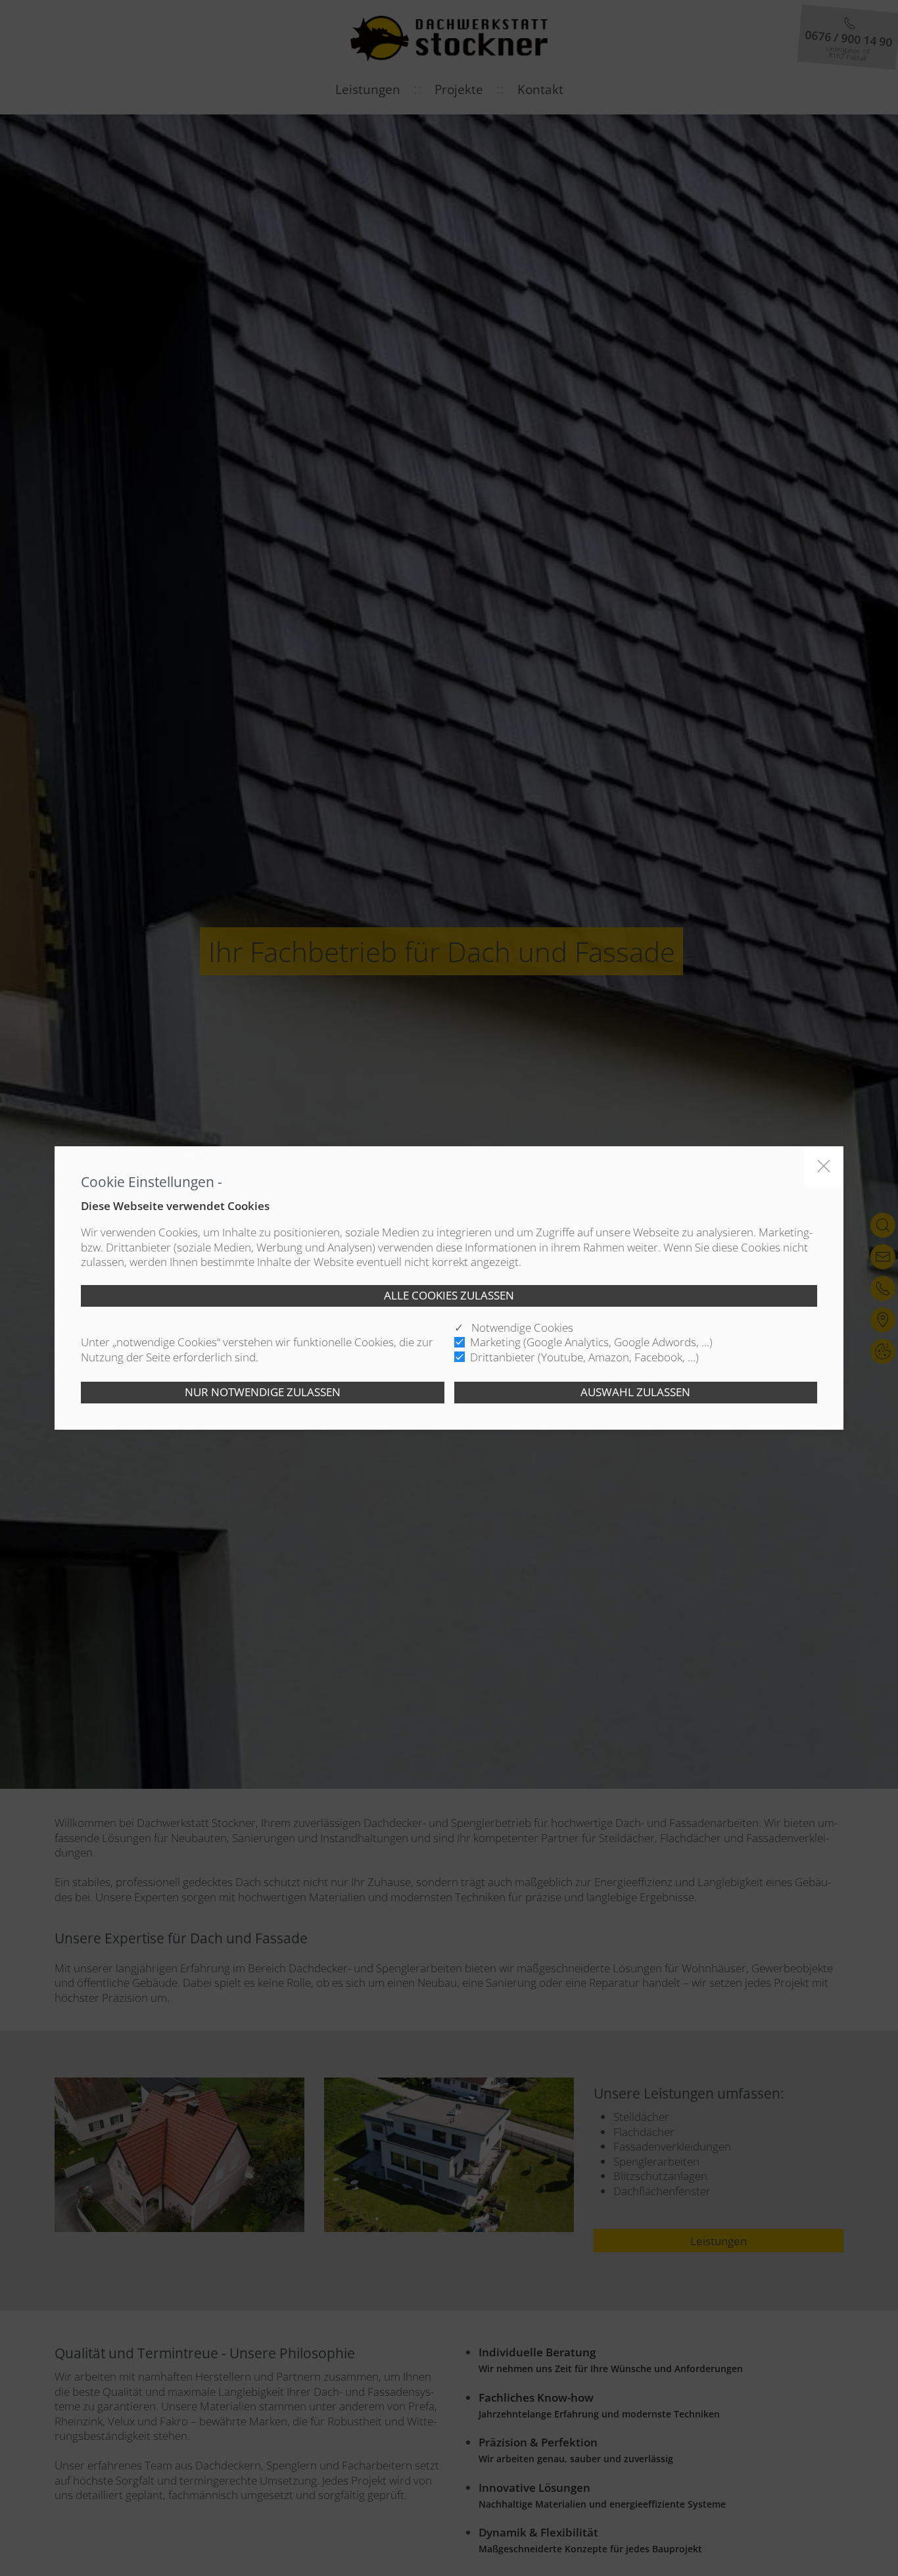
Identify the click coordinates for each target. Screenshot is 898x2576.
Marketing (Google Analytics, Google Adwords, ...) (591, 1342)
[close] (824, 1166)
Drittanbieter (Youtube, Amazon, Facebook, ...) (584, 1357)
